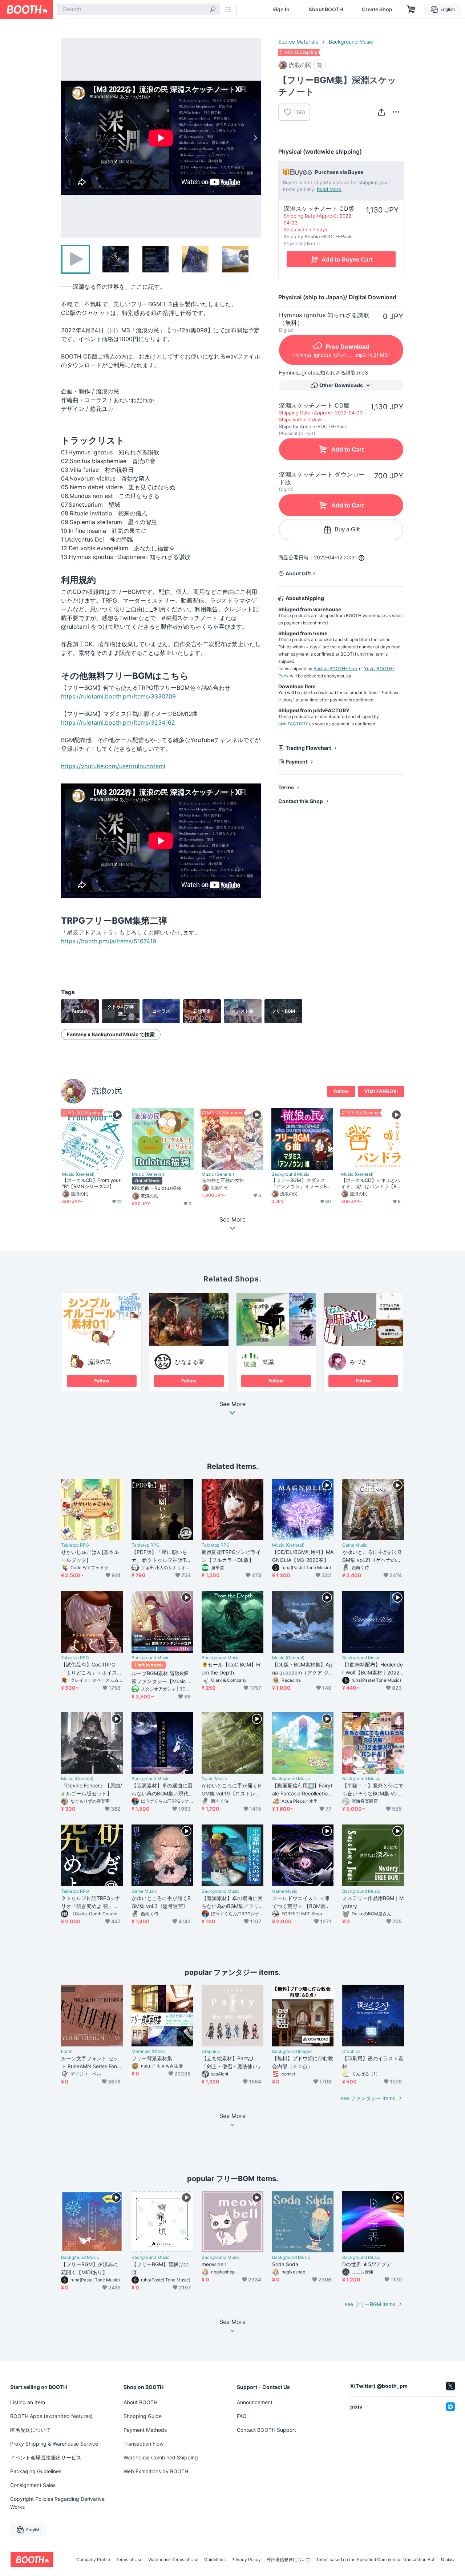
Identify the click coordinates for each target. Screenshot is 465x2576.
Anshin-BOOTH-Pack (336, 669)
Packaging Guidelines (36, 2471)
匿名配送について (31, 2430)
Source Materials (298, 42)
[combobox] (138, 9)
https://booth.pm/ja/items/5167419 (109, 941)
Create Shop (377, 9)
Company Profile (93, 2560)
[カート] (320, 65)
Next (255, 138)
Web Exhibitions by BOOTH (156, 2471)
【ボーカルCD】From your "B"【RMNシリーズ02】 (91, 1183)
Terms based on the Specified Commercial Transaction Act (375, 2560)
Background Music (351, 42)
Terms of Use (129, 2560)
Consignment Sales (33, 2485)
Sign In (281, 9)
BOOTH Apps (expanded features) (51, 2416)
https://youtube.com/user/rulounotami (113, 766)
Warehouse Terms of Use (173, 2560)
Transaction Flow (143, 2444)
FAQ (242, 2416)
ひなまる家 (190, 1362)
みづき (358, 1362)
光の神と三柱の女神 (223, 1180)
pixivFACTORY (293, 724)
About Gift (298, 573)
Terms (286, 787)
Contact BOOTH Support (266, 2430)
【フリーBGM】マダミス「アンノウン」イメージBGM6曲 (301, 1183)
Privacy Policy (246, 2560)
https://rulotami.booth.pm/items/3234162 (118, 722)
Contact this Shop (301, 801)
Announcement (255, 2402)
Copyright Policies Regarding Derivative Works (57, 2503)
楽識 (268, 1362)
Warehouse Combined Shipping (161, 2457)
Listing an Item (28, 2402)
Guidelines (215, 2560)
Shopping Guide (143, 2416)
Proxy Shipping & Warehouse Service (54, 2444)
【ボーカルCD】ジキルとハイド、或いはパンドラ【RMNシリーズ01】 (371, 1183)
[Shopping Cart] (411, 9)
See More (232, 1404)
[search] (213, 10)
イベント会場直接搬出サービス (46, 2457)
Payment (296, 762)
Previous (67, 138)
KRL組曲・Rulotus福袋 (157, 1188)
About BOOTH (326, 9)
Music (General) (78, 1174)
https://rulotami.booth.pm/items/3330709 (118, 696)
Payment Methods (145, 2430)
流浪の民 (107, 1091)
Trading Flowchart (308, 748)
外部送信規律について (288, 2560)
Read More (329, 189)
